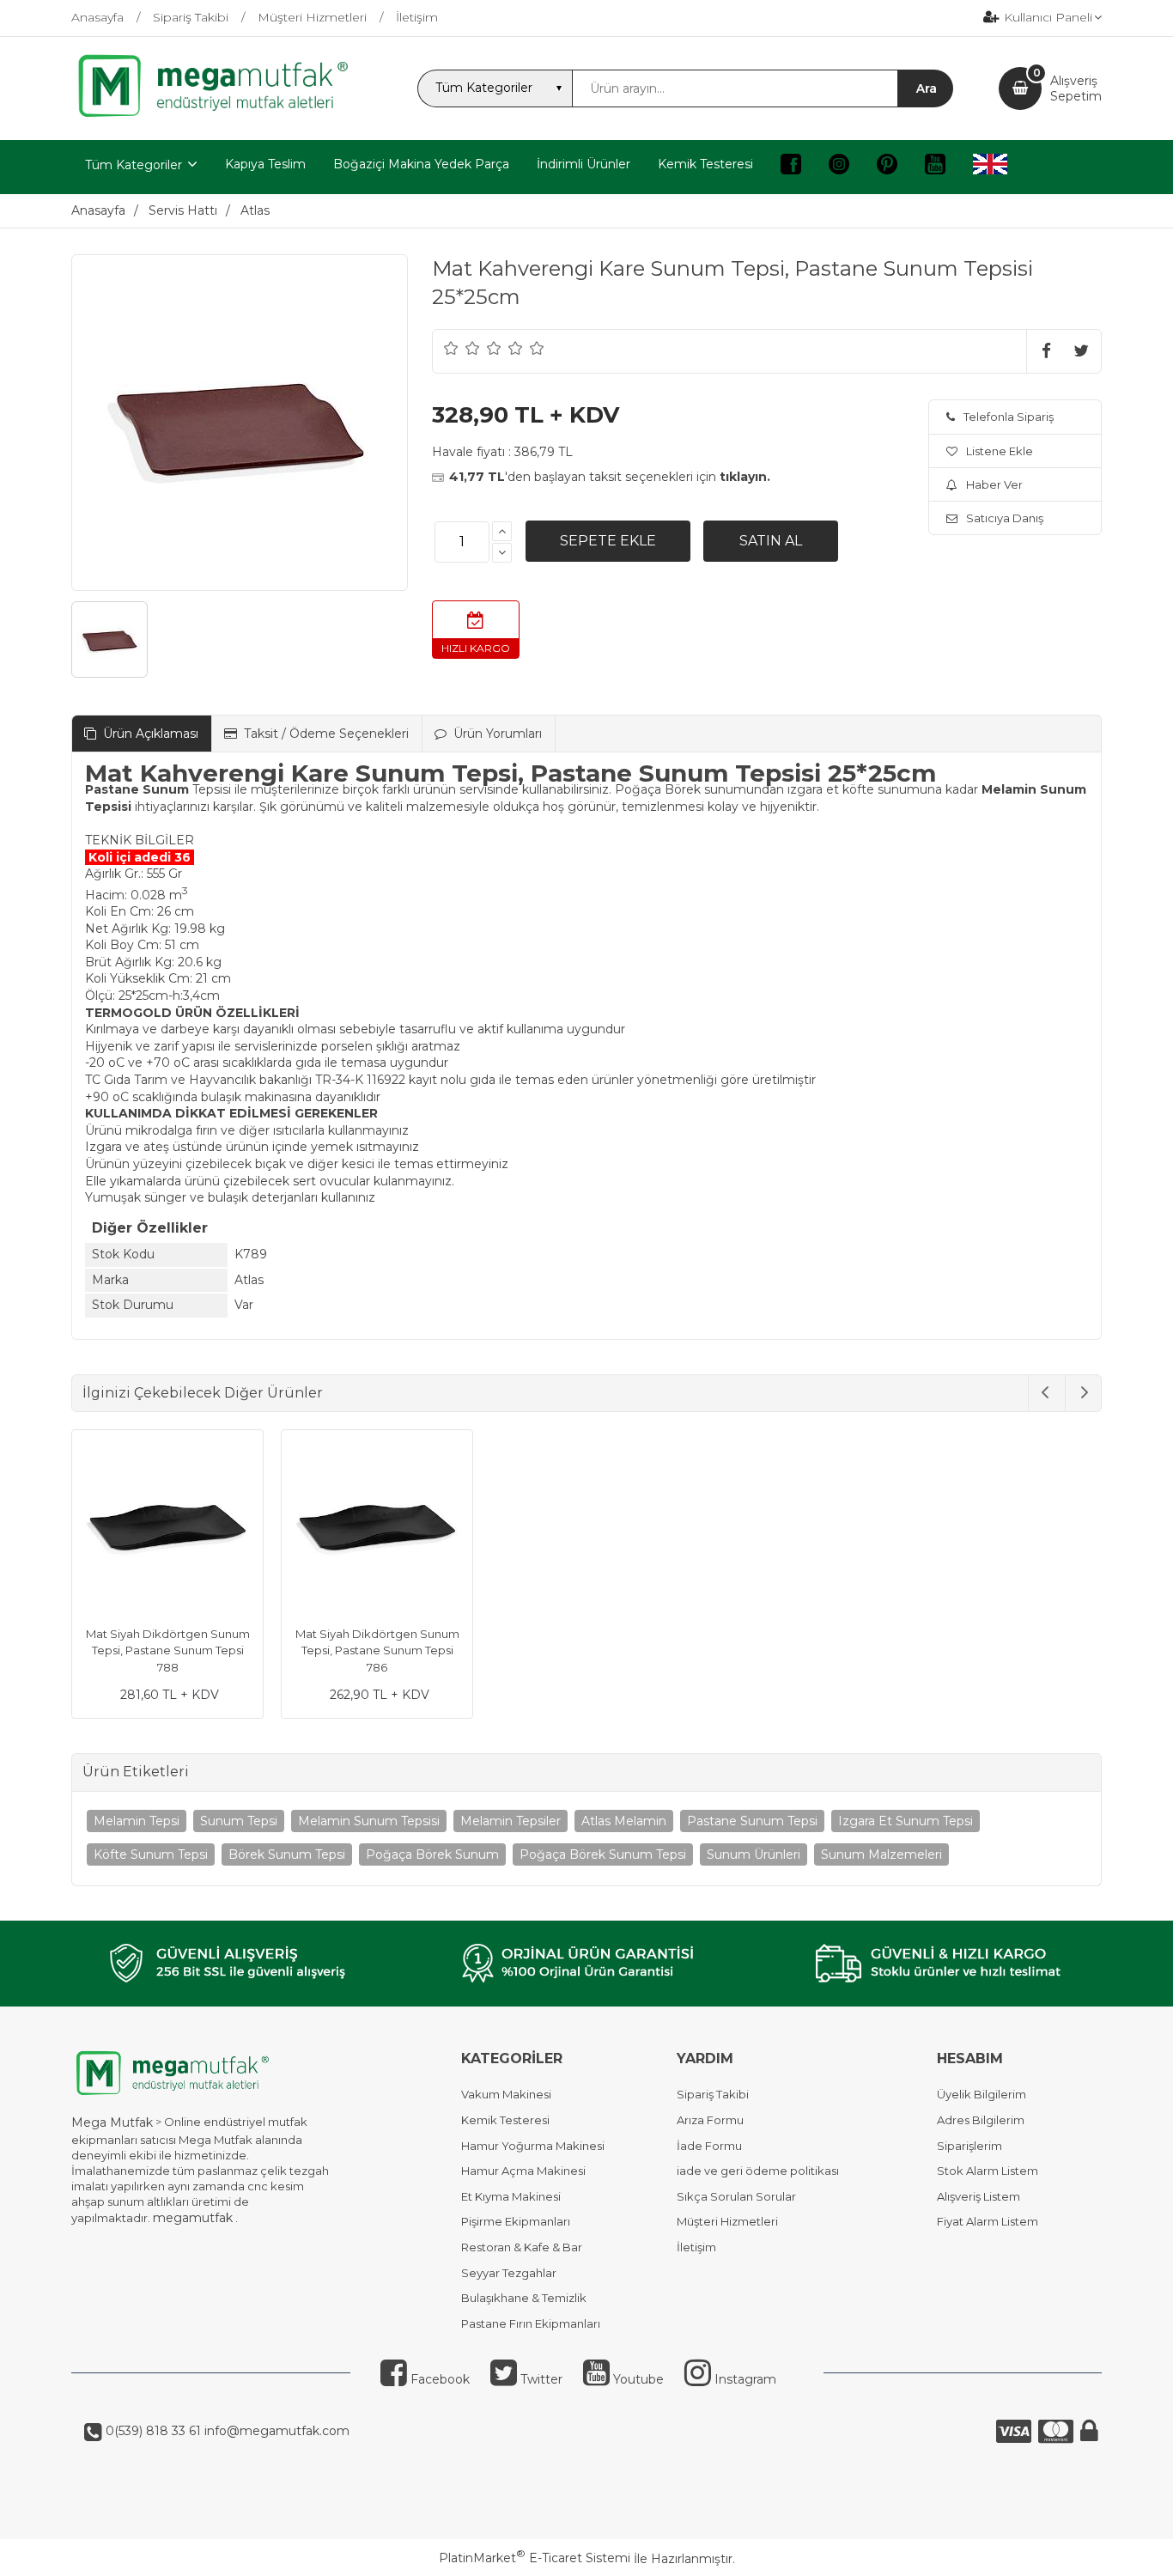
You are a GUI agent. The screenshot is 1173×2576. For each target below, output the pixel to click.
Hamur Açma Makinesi (523, 2171)
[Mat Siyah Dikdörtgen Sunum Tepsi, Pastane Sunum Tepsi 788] (167, 1528)
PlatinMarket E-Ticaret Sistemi (535, 2558)
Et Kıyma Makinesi (511, 2196)
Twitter (540, 2379)
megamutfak (193, 2218)
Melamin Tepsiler (511, 1821)
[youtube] (935, 167)
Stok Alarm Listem (988, 2171)
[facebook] (791, 167)
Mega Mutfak (112, 2122)
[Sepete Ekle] (608, 541)
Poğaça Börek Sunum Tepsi (603, 1854)
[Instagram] (839, 167)
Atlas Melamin (624, 1821)
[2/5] (462, 348)
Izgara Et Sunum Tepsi (906, 1821)
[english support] (990, 167)
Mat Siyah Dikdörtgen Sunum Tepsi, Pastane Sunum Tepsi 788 (168, 1650)
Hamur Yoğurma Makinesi (533, 2146)
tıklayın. (745, 477)
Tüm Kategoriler (134, 165)
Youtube (637, 2379)
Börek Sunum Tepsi (287, 1854)
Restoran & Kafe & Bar (522, 2247)
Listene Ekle (1000, 451)
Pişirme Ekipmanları (516, 2221)
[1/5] (451, 348)
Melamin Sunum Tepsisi (369, 1821)
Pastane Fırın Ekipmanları (531, 2323)
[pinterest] (887, 167)
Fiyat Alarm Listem (988, 2221)
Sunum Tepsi (239, 1821)
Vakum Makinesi (506, 2094)
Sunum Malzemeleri (881, 1854)
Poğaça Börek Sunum (432, 1854)
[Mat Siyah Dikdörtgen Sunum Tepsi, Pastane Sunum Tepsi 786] (377, 1528)
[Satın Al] (771, 541)
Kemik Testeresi (505, 2120)
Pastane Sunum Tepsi (752, 1821)
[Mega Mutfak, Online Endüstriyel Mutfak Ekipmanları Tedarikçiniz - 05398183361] (222, 115)
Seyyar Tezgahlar (509, 2273)
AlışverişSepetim (1076, 88)
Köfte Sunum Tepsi (151, 1854)
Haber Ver (994, 484)
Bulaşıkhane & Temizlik (524, 2298)
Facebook (438, 2379)
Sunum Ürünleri (754, 1854)
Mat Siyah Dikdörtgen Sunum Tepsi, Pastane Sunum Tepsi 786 (377, 1650)
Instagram (744, 2379)
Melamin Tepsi (137, 1821)
